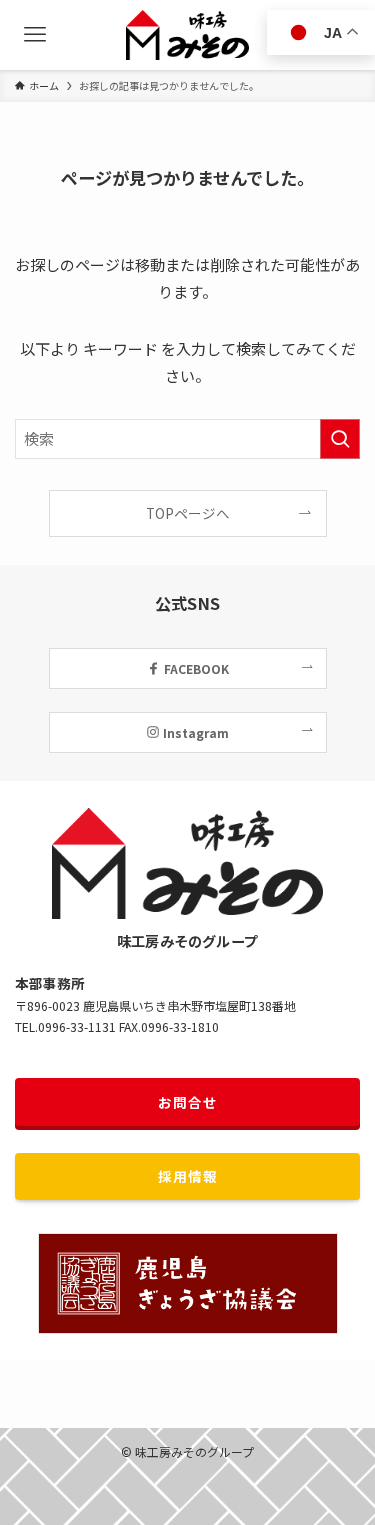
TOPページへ (188, 513)
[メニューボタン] (35, 35)
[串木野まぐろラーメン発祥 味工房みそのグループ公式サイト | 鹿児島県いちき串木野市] (187, 35)
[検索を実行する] (340, 439)
